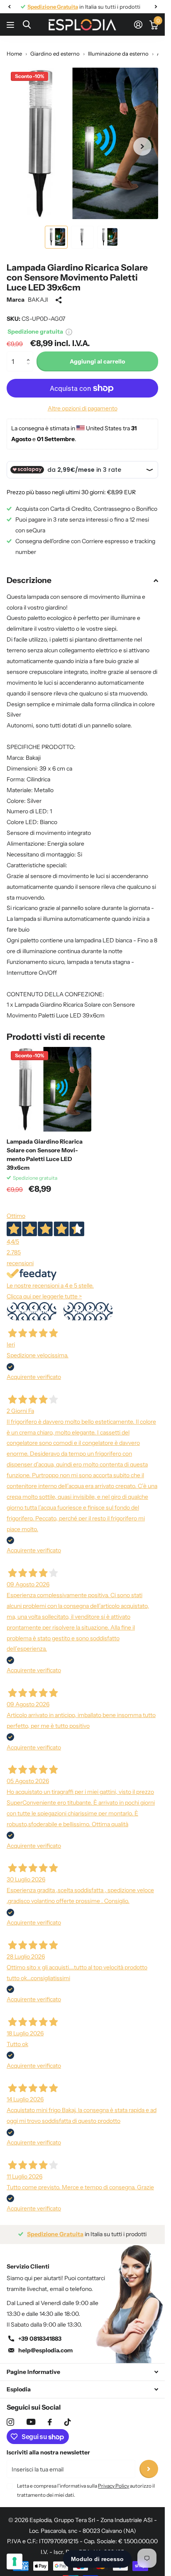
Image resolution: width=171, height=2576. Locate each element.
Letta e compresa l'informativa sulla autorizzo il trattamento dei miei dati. (86, 2490)
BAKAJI (38, 300)
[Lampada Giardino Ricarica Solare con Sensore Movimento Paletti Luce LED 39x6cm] (49, 1089)
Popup (69, 332)
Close (82, 2372)
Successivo (88, 1311)
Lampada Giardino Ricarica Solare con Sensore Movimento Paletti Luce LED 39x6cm (45, 1155)
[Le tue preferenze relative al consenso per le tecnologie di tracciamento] (15, 2561)
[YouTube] (31, 2422)
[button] (30, 354)
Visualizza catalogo (11, 25)
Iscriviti (149, 2469)
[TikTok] (68, 2422)
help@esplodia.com (45, 2350)
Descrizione (29, 580)
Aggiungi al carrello (97, 361)
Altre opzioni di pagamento (83, 408)
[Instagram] (10, 2422)
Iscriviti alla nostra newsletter (48, 2452)
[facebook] (50, 2422)
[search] (27, 25)
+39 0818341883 (40, 2339)
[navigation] (9, 7)
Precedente (32, 1311)
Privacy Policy (114, 2486)
